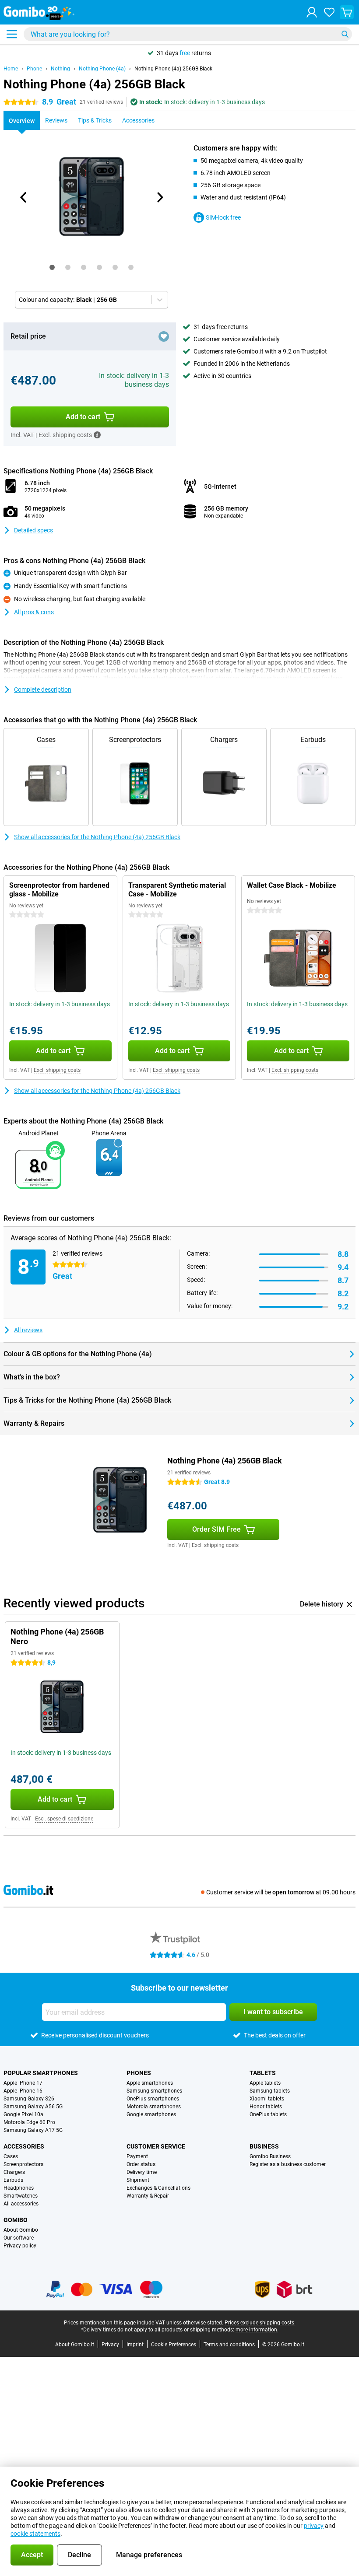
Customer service (156, 2146)
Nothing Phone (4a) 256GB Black (173, 69)
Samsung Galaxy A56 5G (33, 2107)
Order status (141, 2164)
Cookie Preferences (174, 2345)
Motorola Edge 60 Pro (29, 2122)
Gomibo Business (270, 2156)
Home (11, 69)
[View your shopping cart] (347, 12)
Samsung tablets (270, 2091)
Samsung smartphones (154, 2091)
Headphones (19, 2188)
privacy (314, 2526)
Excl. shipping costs (57, 1070)
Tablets (263, 2073)
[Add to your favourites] (164, 336)
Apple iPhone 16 (23, 2091)
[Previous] (24, 197)
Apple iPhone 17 (23, 2083)
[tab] (52, 267)
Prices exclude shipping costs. (260, 2323)
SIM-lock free (223, 217)
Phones (139, 2073)
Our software (19, 2238)
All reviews (28, 1330)
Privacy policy (20, 2246)
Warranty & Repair (148, 2196)
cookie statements (35, 2534)
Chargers (14, 2172)
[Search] (345, 34)
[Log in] (312, 12)
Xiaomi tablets (267, 2099)
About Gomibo (21, 2230)
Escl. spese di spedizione (64, 1819)
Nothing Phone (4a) (102, 69)
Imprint (135, 2345)
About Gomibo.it (75, 2345)
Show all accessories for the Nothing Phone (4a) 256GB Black (97, 837)
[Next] (159, 197)
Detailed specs (33, 530)
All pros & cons (34, 612)
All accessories (21, 2204)
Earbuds (13, 2180)
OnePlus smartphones (153, 2099)
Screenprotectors (23, 2164)
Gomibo (16, 2220)
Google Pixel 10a (23, 2114)
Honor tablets (266, 2107)
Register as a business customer (288, 2164)
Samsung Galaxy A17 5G (33, 2130)
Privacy (110, 2345)
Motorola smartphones (154, 2107)
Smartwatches (21, 2196)
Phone (34, 69)
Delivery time (142, 2172)
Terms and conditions (229, 2345)
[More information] (97, 435)
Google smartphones (151, 2114)
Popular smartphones (41, 2073)
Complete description (43, 689)
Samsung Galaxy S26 (29, 2099)
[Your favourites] (329, 12)
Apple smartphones (150, 2083)
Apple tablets (265, 2083)
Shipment (138, 2180)
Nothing (60, 69)
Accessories (24, 2146)
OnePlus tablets (268, 2114)
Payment (137, 2156)
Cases (11, 2156)
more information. (257, 2330)
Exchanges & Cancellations (158, 2188)
